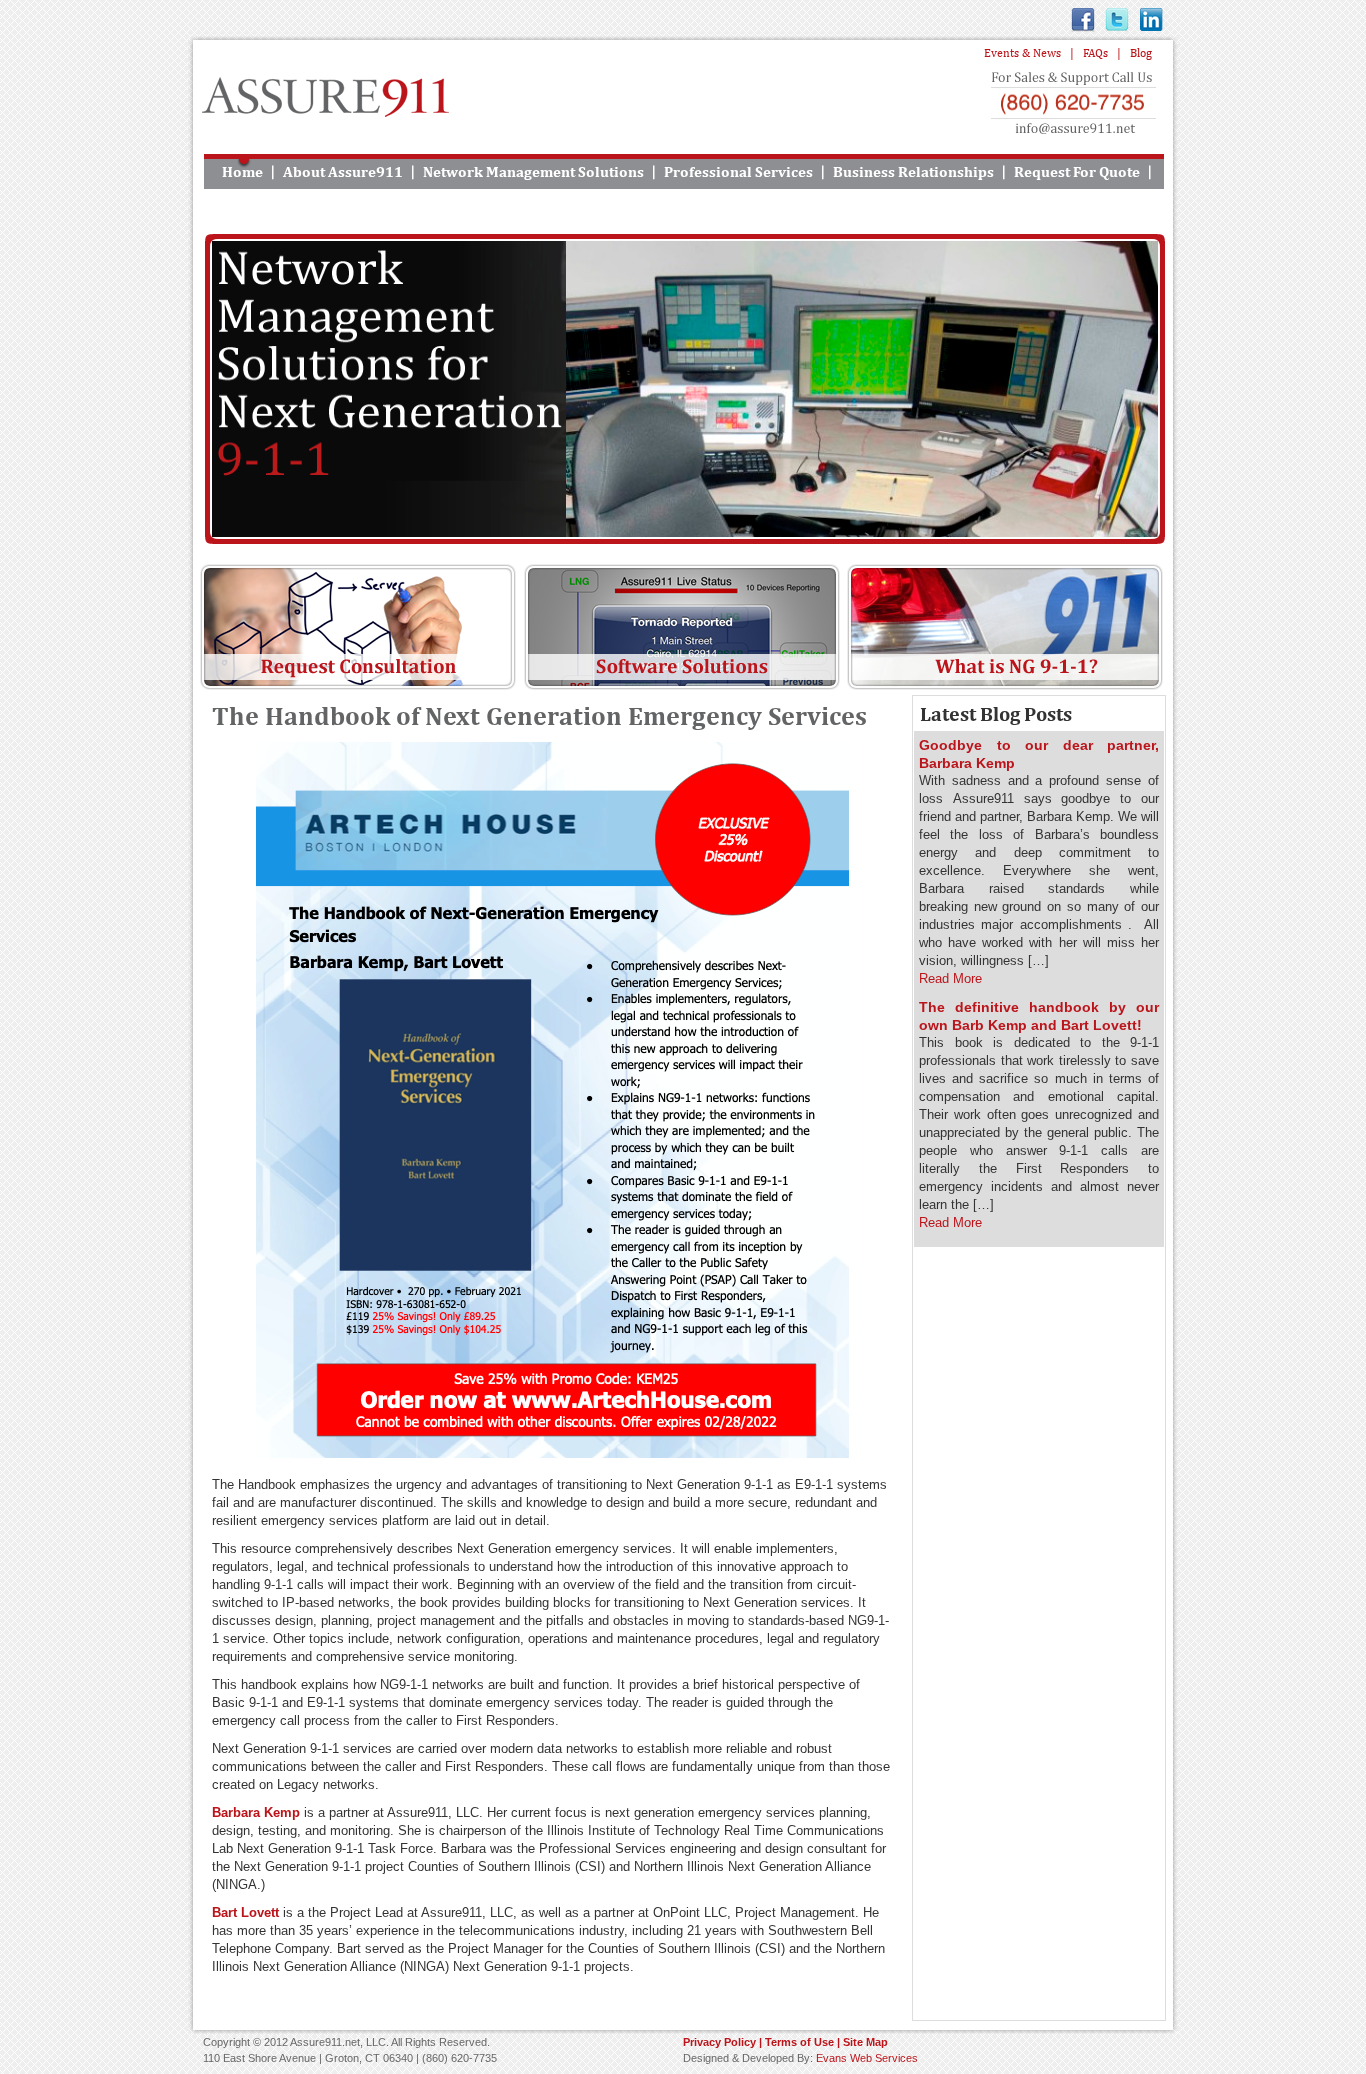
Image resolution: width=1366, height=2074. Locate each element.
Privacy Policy (719, 2042)
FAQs (1095, 53)
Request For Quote (1077, 171)
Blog (1141, 53)
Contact (683, 206)
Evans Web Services (867, 2058)
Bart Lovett (245, 1912)
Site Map (865, 2042)
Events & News (1022, 53)
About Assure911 (343, 171)
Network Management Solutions (533, 171)
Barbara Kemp (256, 1812)
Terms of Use (799, 2042)
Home (242, 171)
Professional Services (738, 171)
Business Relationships (913, 171)
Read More (950, 978)
